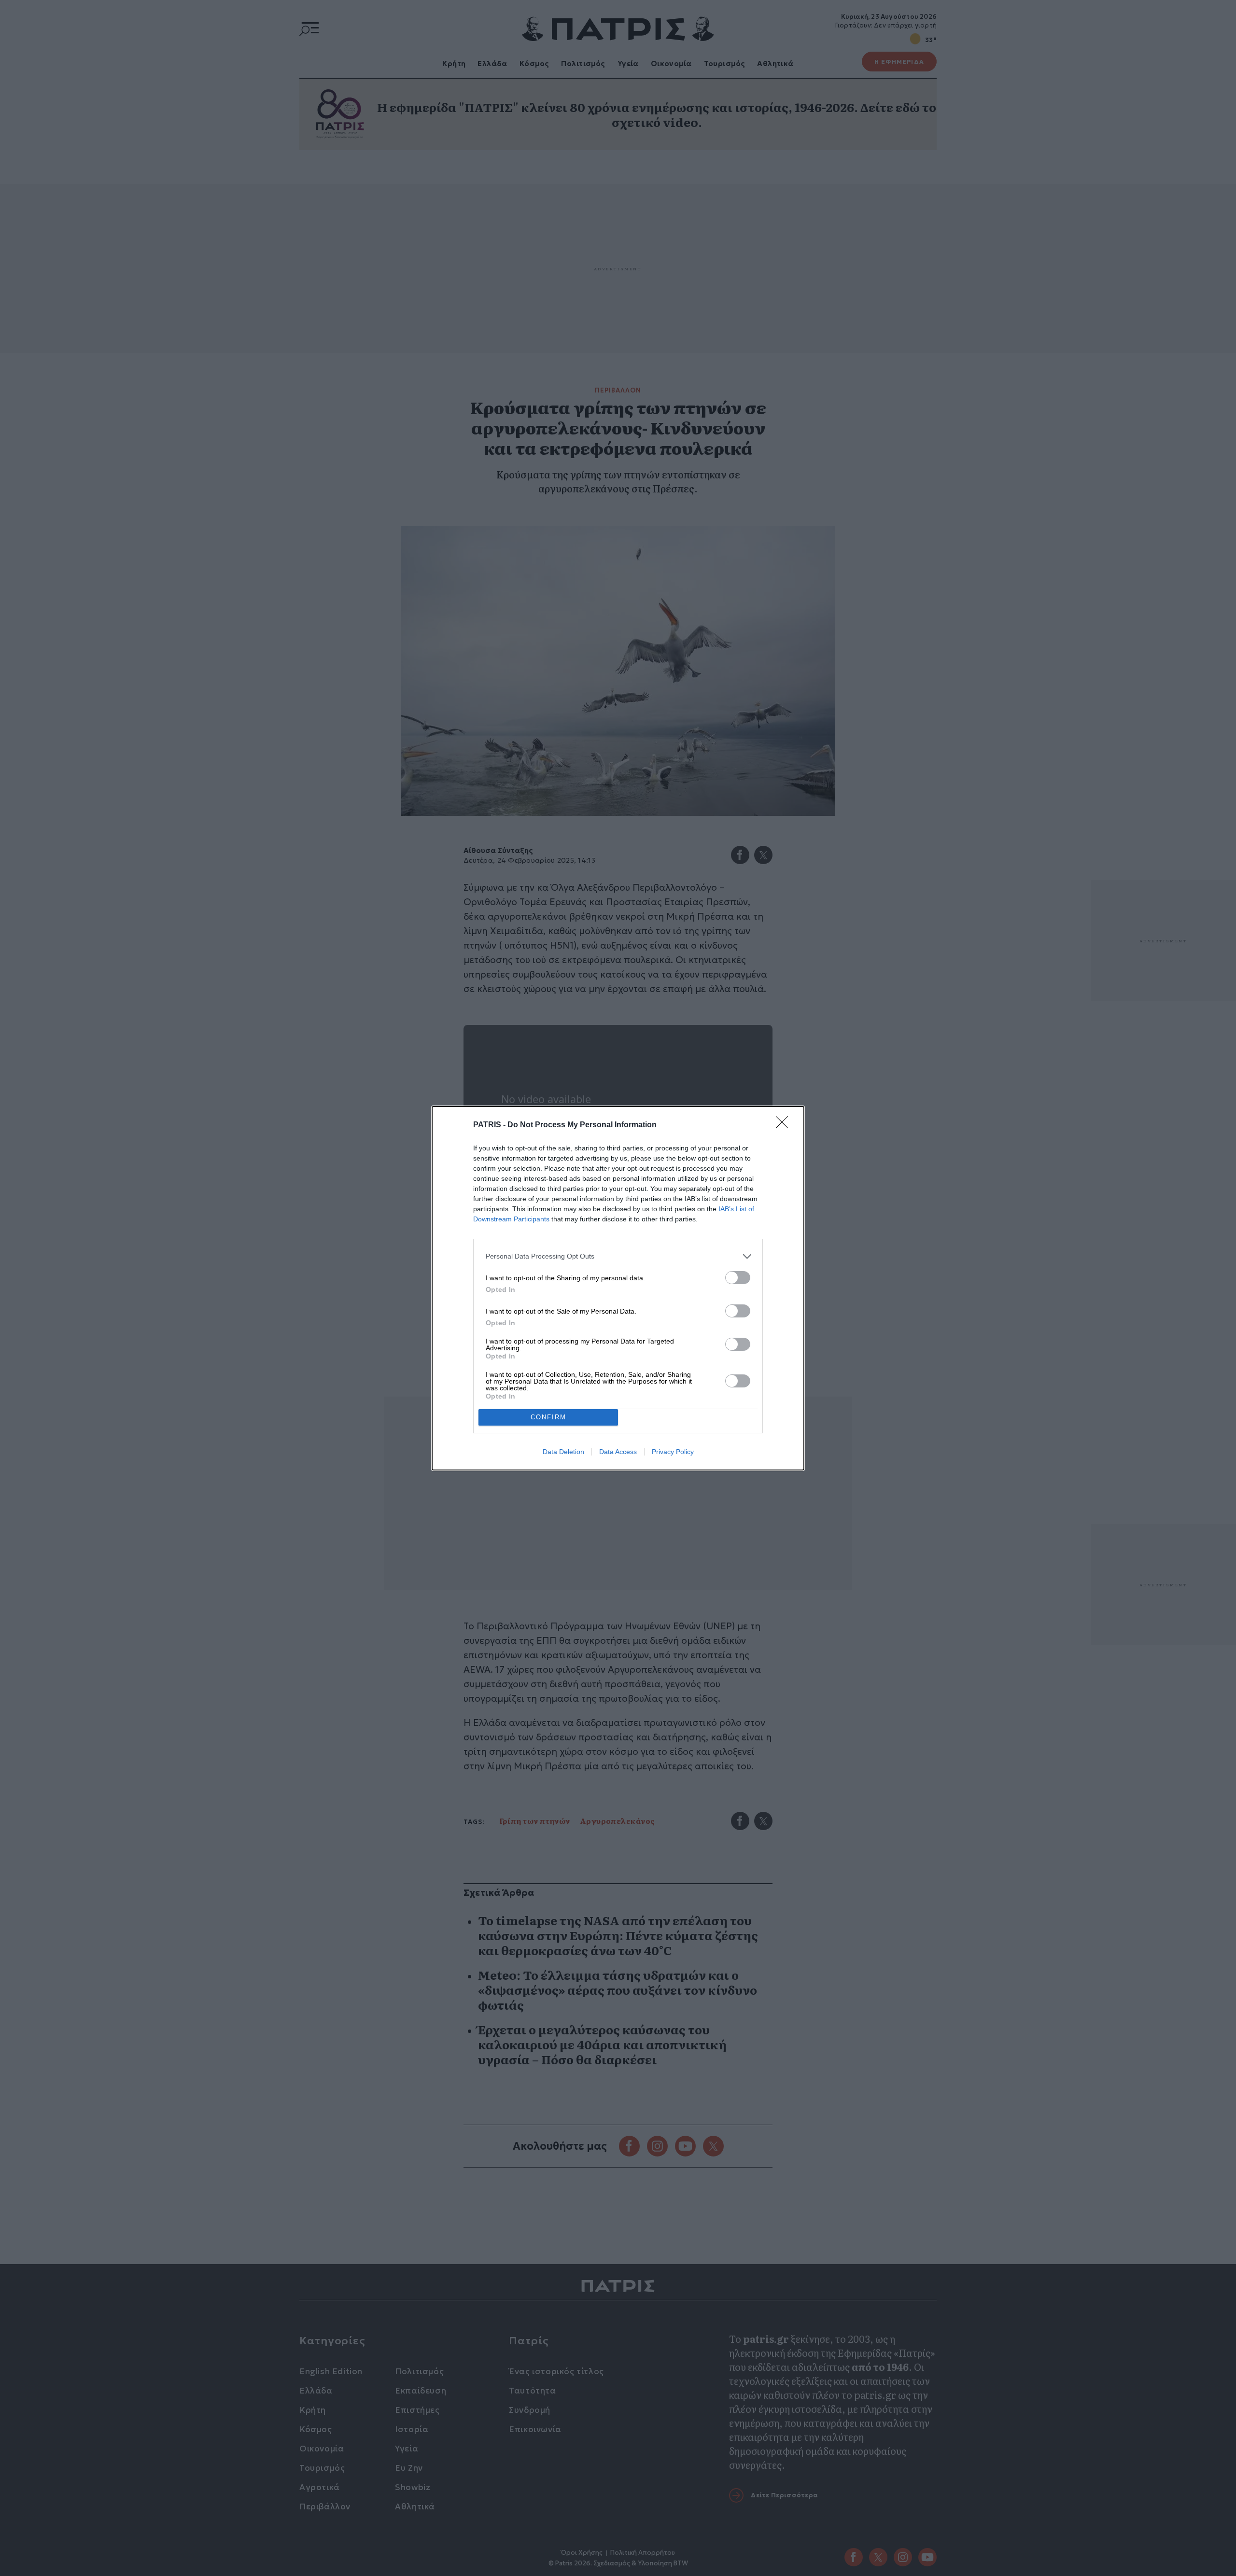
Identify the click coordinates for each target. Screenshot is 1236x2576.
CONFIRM (548, 1417)
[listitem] (618, 1256)
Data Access (618, 1452)
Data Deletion (563, 1452)
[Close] (785, 1125)
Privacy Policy (673, 1452)
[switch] (738, 1278)
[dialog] (618, 1288)
